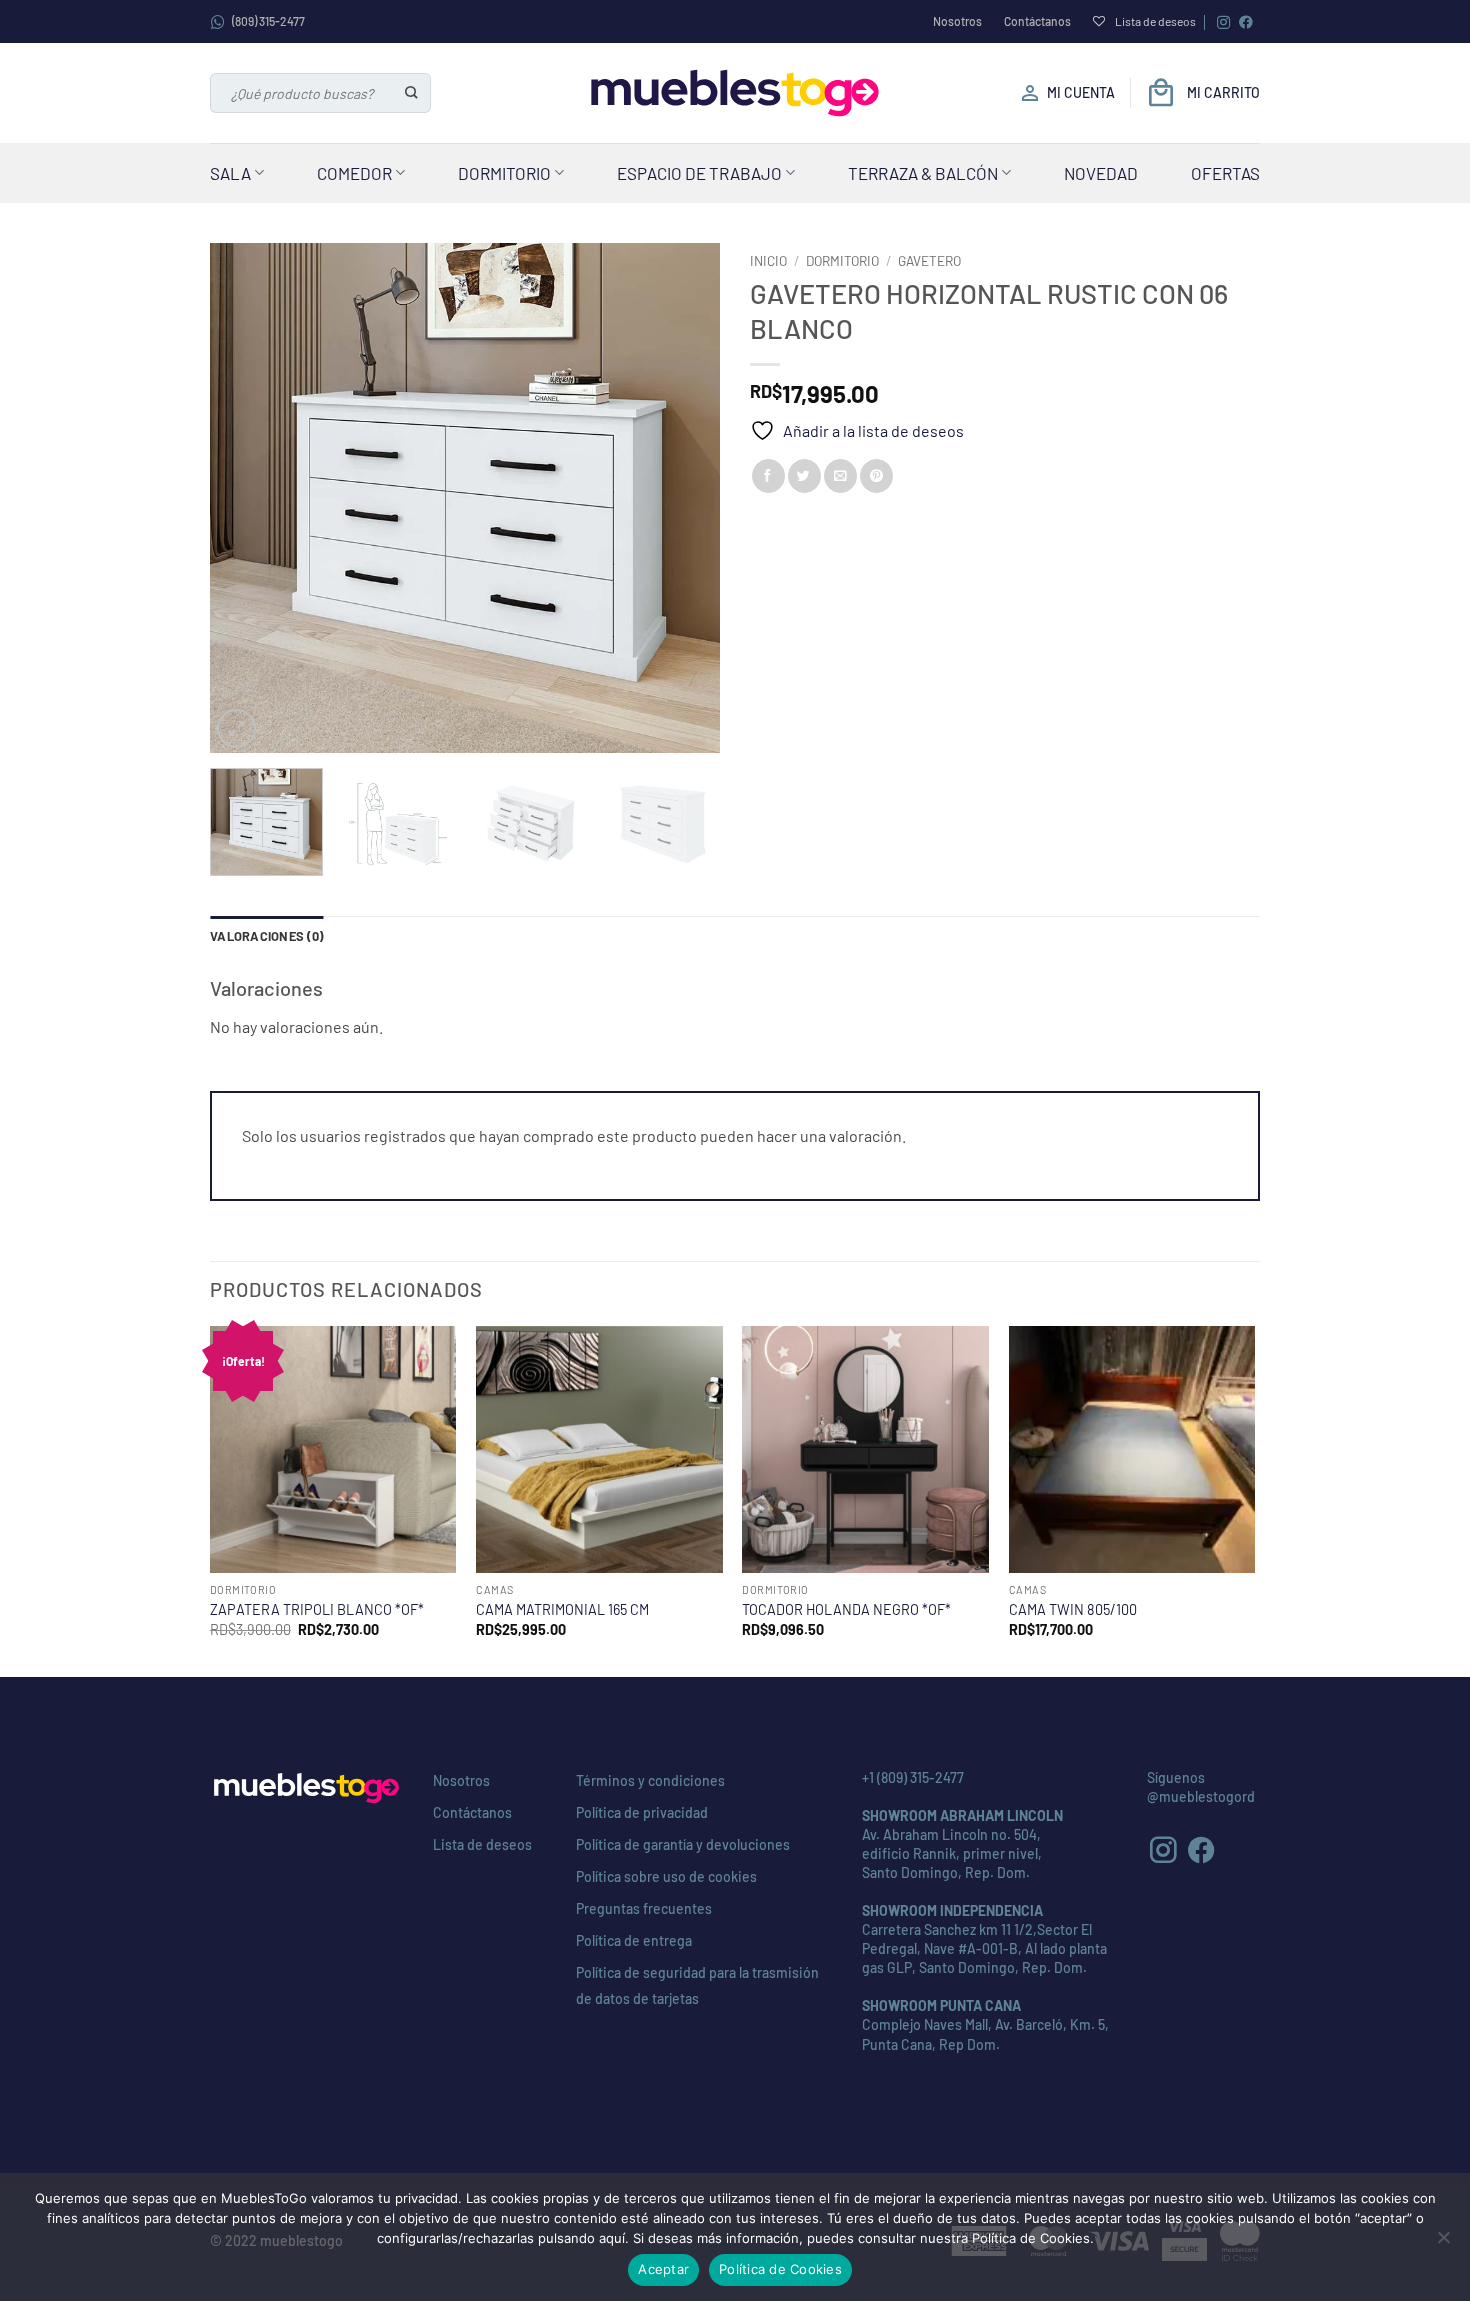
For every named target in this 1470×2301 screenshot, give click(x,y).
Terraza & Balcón (923, 173)
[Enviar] (412, 93)
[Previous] (245, 498)
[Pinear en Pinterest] (876, 476)
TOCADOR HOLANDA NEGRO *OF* (846, 1609)
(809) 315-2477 (268, 21)
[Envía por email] (840, 476)
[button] (236, 728)
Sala (230, 173)
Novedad (1101, 173)
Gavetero (929, 260)
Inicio (768, 260)
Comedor (354, 173)
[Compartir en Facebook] (768, 476)
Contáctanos (1037, 21)
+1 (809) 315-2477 (913, 1777)
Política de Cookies (780, 2269)
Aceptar (663, 2269)
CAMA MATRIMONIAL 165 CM (562, 1609)
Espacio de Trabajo (699, 173)
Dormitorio (504, 173)
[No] (1443, 2243)
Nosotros (957, 21)
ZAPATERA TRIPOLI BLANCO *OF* (317, 1609)
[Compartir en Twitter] (804, 476)
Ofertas (1225, 173)
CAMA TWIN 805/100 (1073, 1609)
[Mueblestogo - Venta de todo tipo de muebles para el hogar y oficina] (735, 93)
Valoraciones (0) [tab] (266, 936)
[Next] (685, 498)
